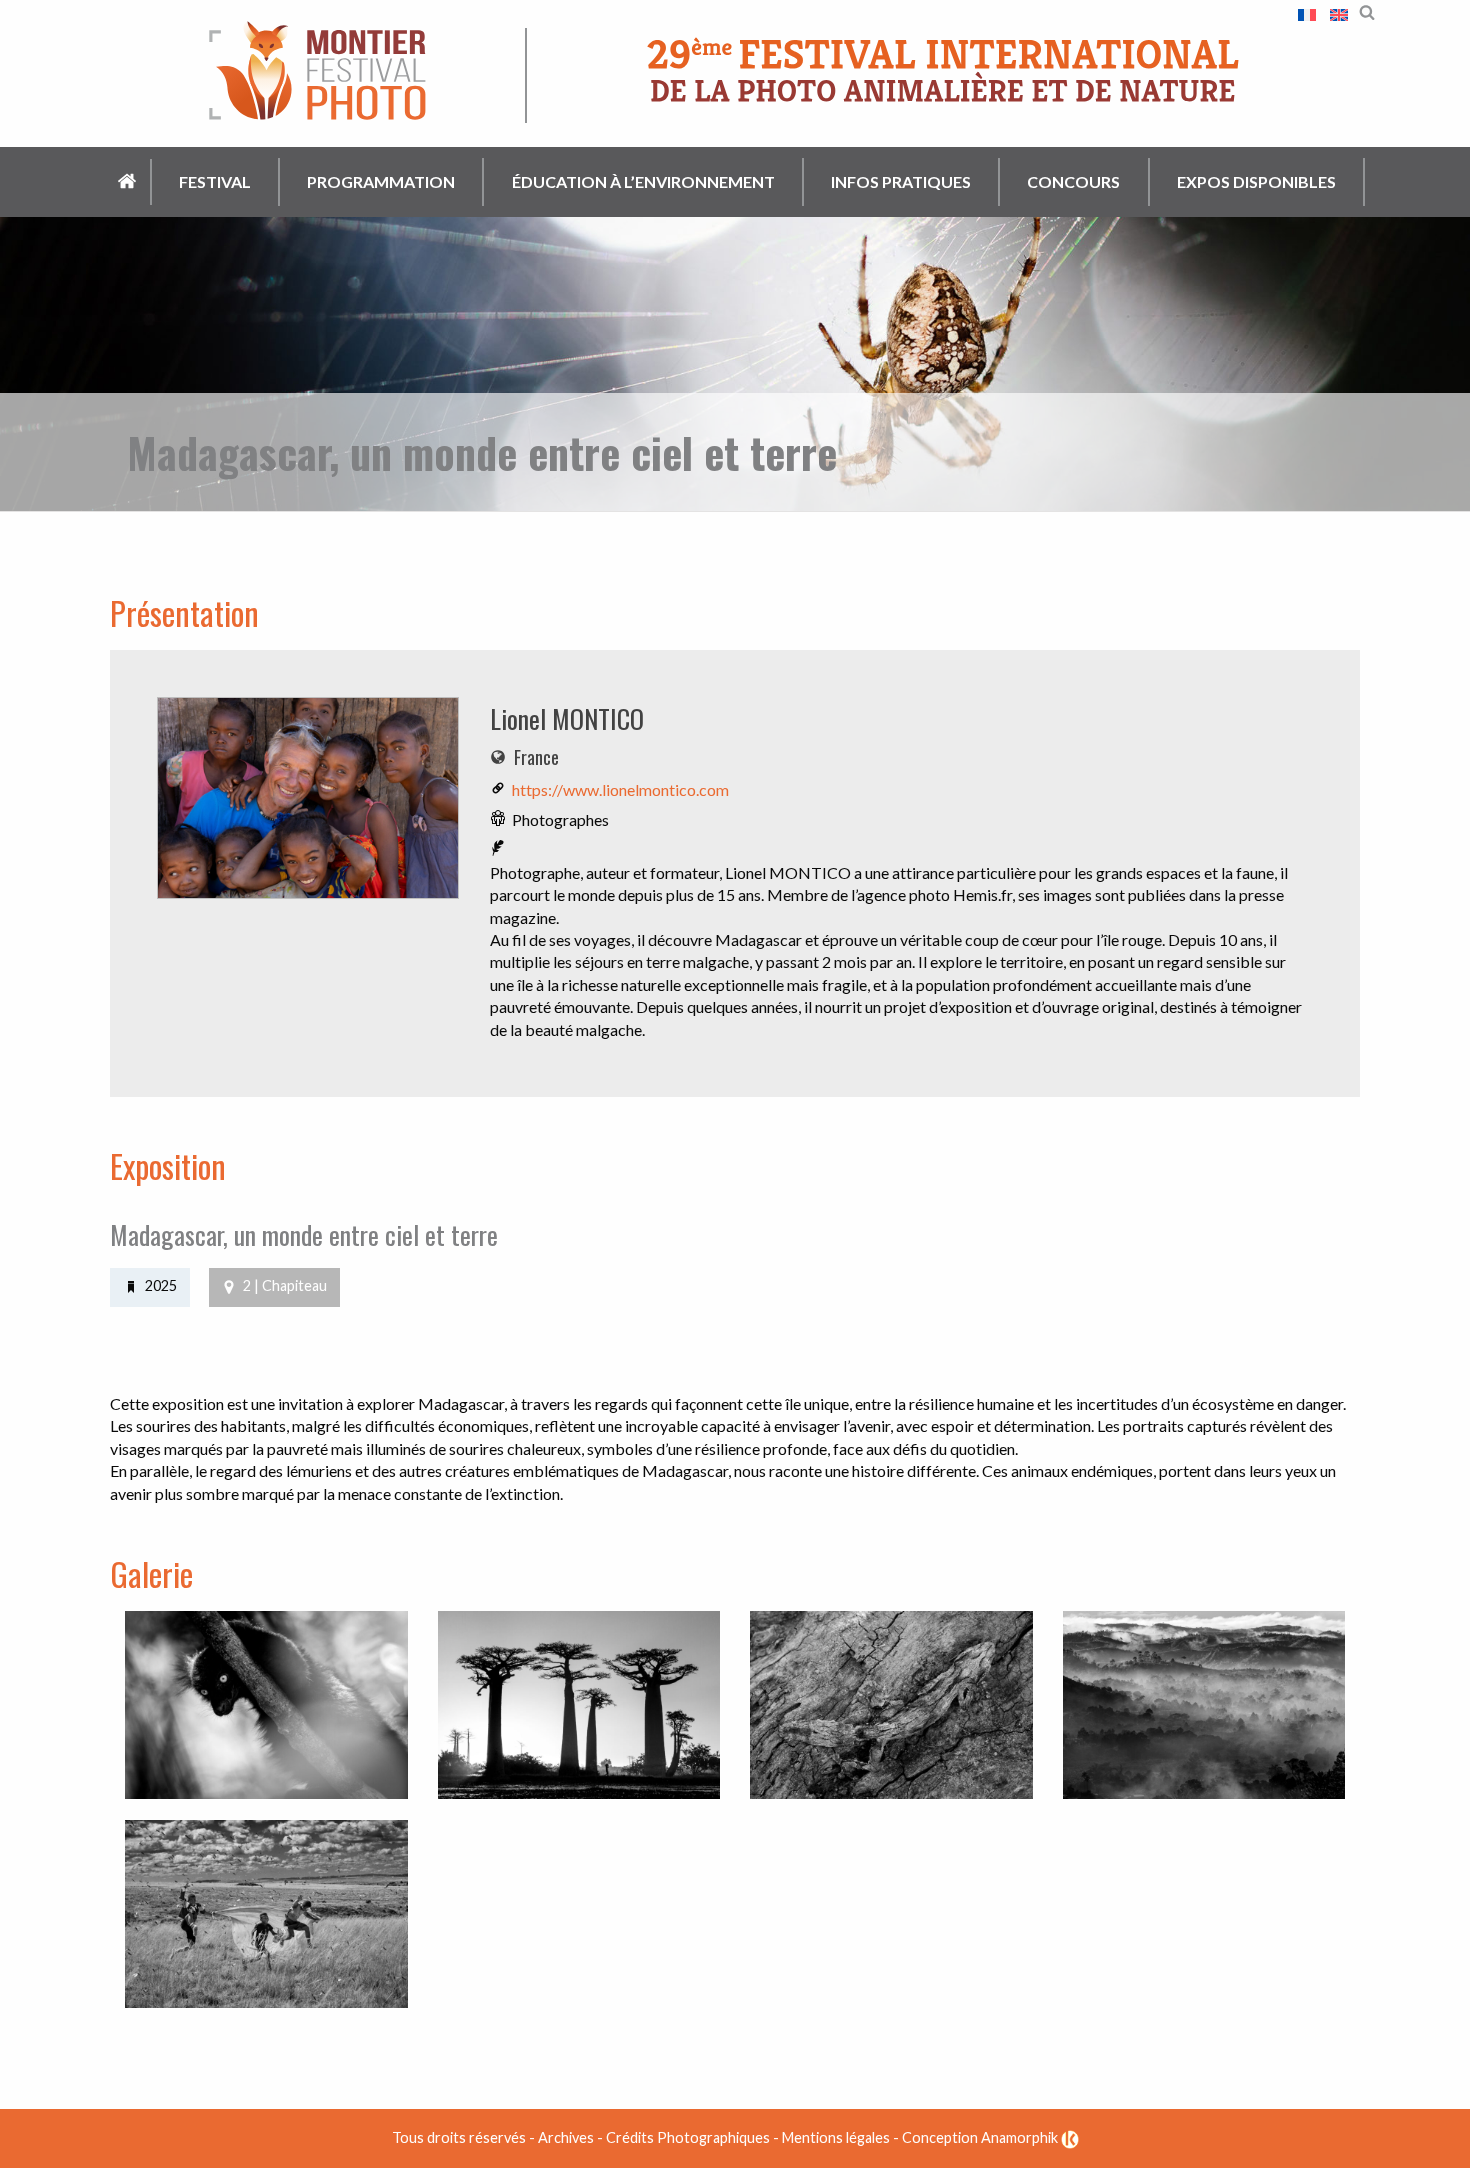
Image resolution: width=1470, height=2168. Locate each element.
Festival (215, 181)
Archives (566, 2137)
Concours (1073, 181)
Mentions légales (836, 2137)
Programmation (381, 181)
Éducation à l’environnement (643, 181)
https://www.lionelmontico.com (620, 789)
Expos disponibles (1256, 181)
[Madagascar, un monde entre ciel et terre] (308, 803)
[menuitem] (128, 182)
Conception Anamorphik (981, 2137)
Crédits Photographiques (688, 2137)
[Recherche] (1367, 10)
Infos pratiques (901, 181)
